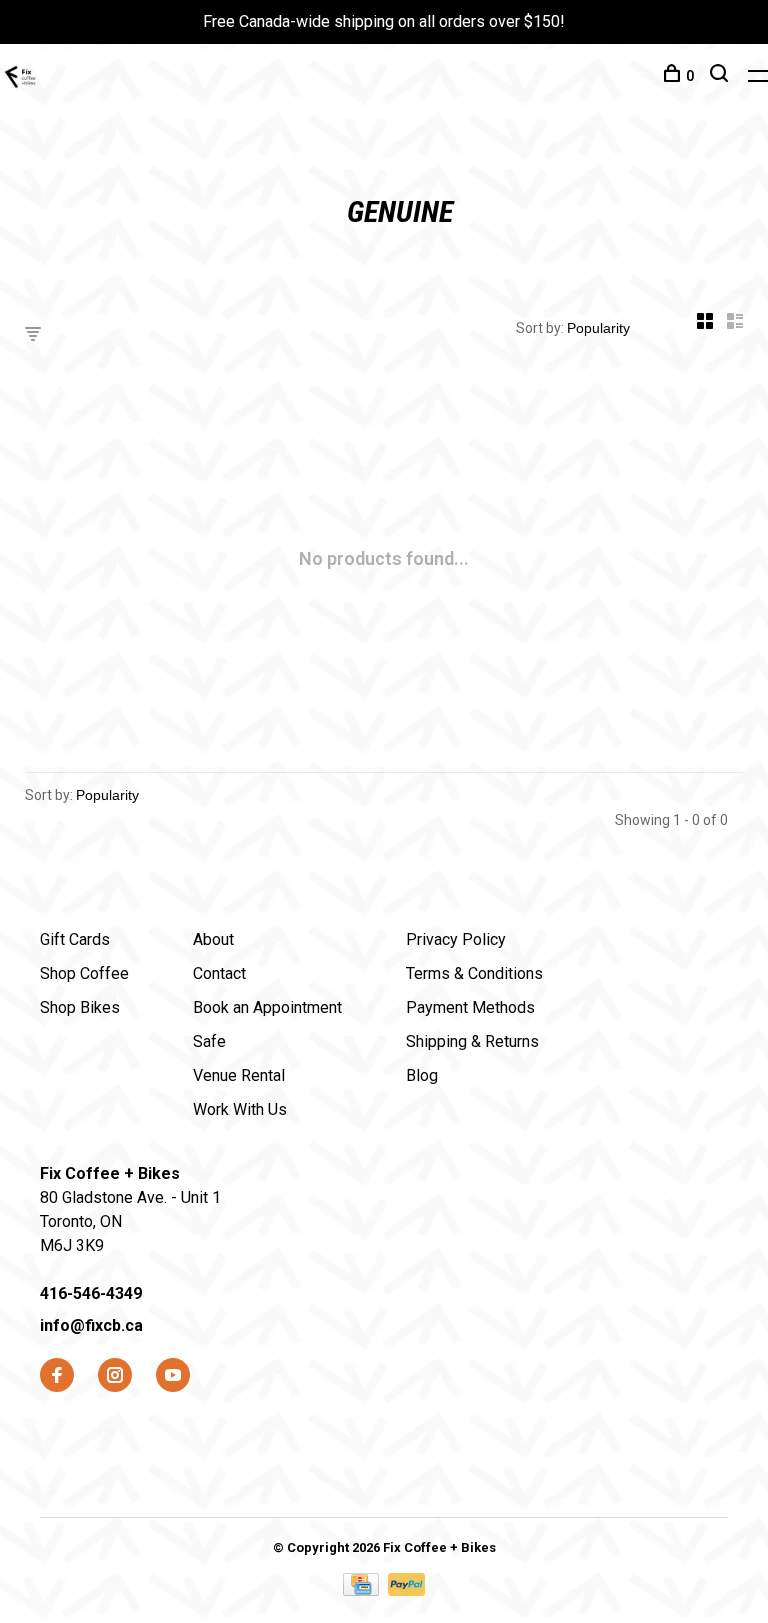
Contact (219, 973)
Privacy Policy (456, 939)
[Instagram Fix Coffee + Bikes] (115, 1376)
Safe (209, 1041)
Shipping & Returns (472, 1041)
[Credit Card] (363, 1590)
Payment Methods (470, 1007)
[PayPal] (406, 1590)
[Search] (721, 76)
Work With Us (240, 1109)
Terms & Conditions (474, 973)
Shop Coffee (84, 973)
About (213, 939)
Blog (422, 1075)
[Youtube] (173, 1376)
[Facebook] (57, 1376)
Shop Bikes (80, 1007)
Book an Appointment (267, 1007)
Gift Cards (75, 939)
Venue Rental (239, 1075)
